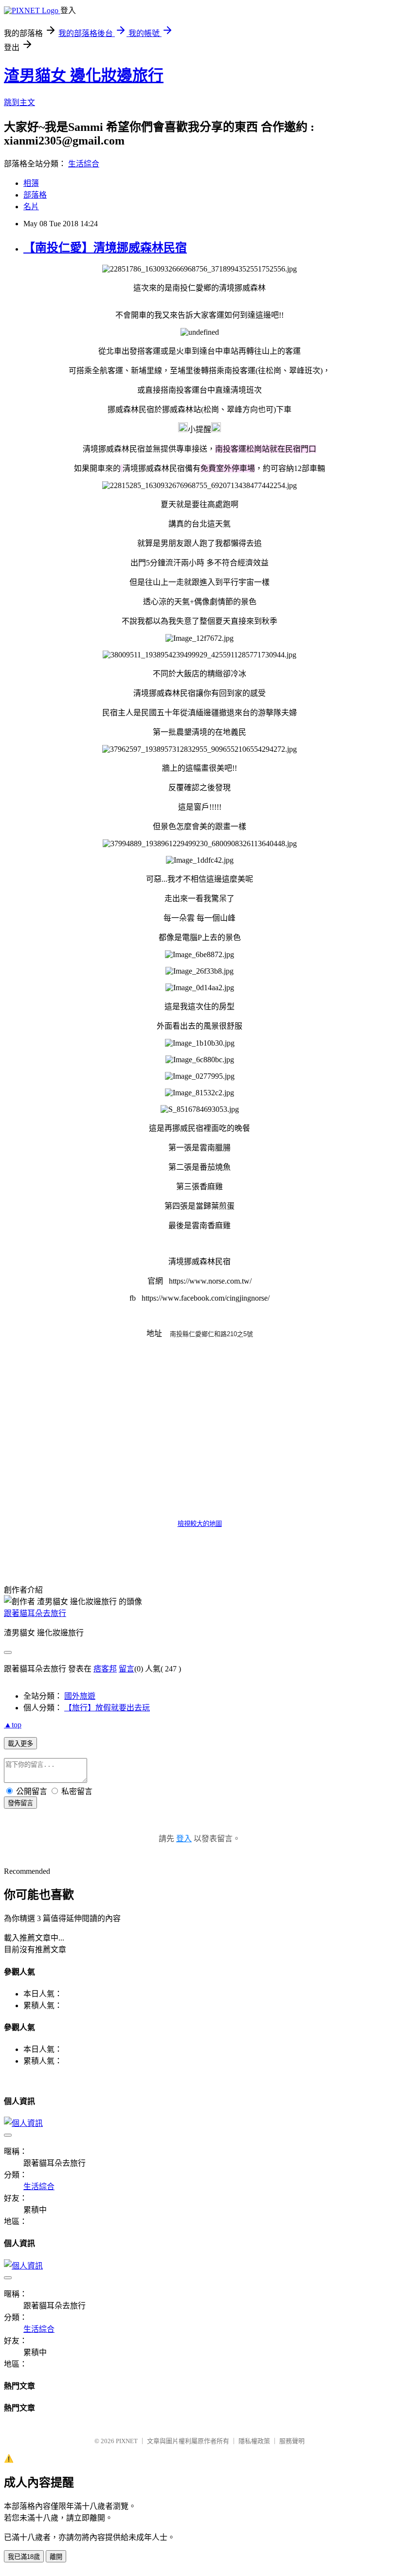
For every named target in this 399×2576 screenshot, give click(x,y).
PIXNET (127, 2441)
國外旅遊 (80, 1696)
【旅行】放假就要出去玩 (107, 1708)
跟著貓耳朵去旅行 (35, 1613)
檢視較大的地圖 (200, 1524)
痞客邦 (105, 1669)
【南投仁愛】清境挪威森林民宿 (105, 248)
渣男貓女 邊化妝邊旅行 (84, 75)
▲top (13, 1725)
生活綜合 (84, 164)
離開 (56, 2557)
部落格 (35, 195)
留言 (127, 1669)
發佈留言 (20, 1803)
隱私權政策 (254, 2441)
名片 (31, 207)
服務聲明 (292, 2441)
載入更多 (20, 1744)
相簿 (31, 183)
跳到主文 (19, 102)
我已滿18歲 (24, 2557)
